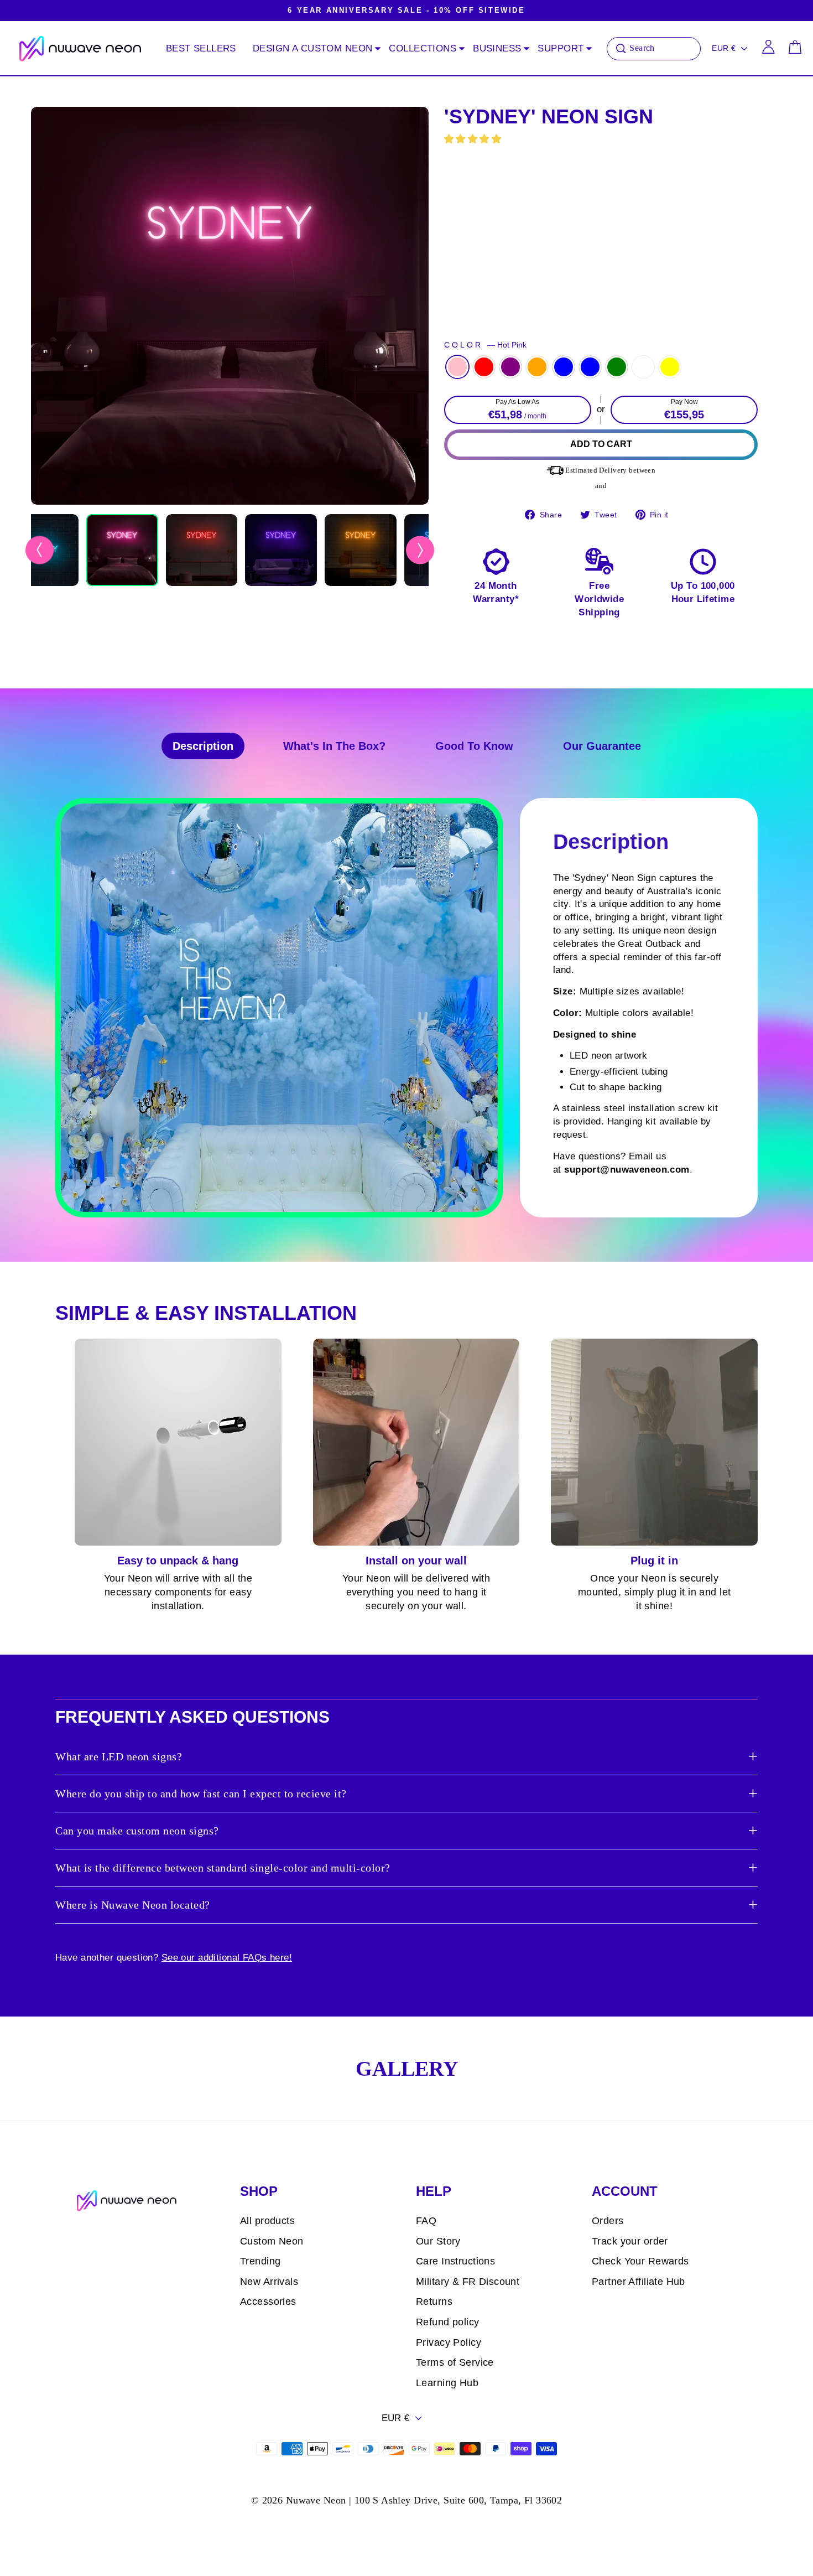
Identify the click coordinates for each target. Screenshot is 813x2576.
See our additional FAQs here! (227, 1958)
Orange (537, 367)
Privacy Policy (449, 2342)
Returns (434, 2302)
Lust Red (484, 367)
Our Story (438, 2241)
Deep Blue (564, 367)
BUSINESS (497, 48)
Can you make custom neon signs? (137, 1831)
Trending (260, 2261)
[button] (474, 139)
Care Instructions (455, 2261)
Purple (510, 367)
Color (485, 345)
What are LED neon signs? (119, 1756)
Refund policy (448, 2322)
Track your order (630, 2241)
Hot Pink (457, 367)
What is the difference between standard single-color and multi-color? (223, 1868)
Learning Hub (447, 2383)
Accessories (268, 2302)
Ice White (643, 367)
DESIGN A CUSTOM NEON (313, 48)
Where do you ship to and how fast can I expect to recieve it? (201, 1794)
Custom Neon (272, 2241)
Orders (608, 2221)
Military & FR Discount (468, 2282)
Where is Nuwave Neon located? (133, 1905)
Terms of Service (455, 2362)
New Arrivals (269, 2282)
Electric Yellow (670, 367)
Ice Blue (590, 367)
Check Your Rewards (640, 2261)
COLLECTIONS (423, 48)
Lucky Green (617, 367)
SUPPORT (561, 48)
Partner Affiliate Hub (639, 2282)
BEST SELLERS (201, 48)
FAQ (426, 2221)
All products (267, 2221)
